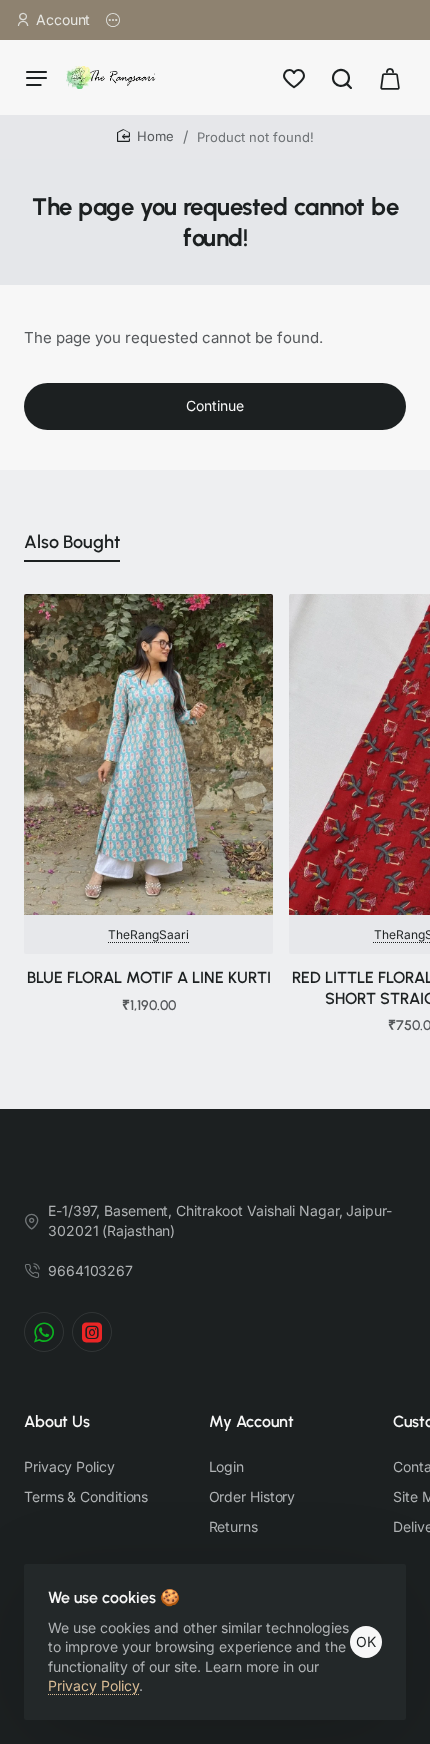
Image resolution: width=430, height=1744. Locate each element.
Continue (215, 405)
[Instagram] (92, 1332)
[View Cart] (390, 77)
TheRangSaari (148, 934)
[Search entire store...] (342, 77)
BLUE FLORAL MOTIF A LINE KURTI (149, 977)
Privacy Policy (93, 1685)
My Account (251, 1421)
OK (366, 1641)
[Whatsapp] (44, 1332)
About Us (57, 1421)
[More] (113, 20)
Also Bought (72, 542)
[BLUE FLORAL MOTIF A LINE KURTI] (148, 754)
